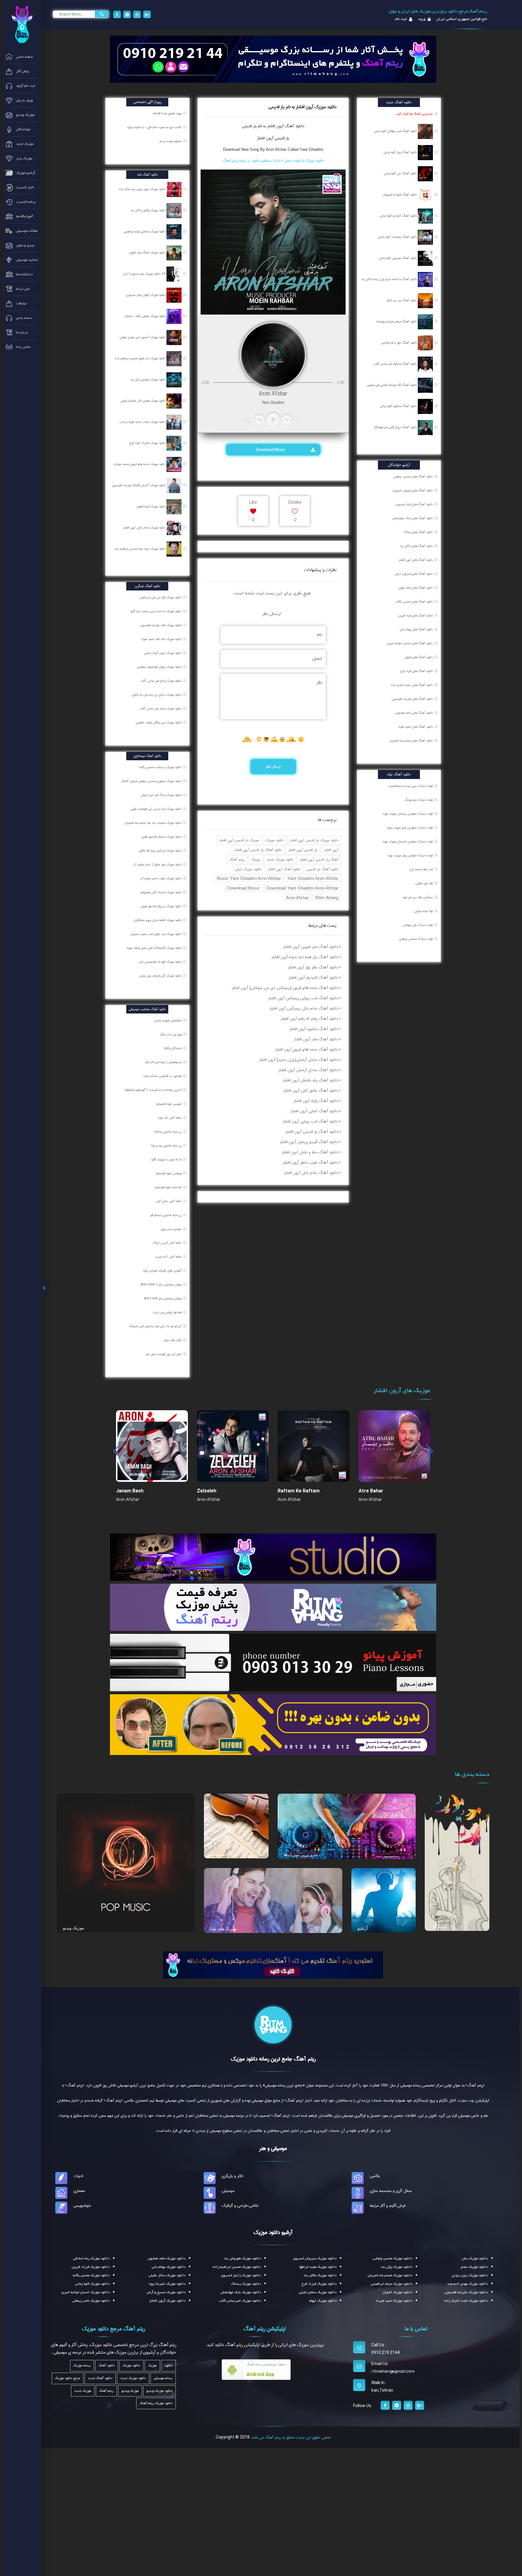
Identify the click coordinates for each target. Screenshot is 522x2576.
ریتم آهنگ (237, 860)
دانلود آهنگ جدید (100, 2378)
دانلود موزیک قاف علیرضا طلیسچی (161, 625)
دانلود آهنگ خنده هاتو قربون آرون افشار (306, 1049)
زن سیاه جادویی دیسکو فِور (166, 1215)
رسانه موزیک (82, 2366)
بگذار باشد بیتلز (173, 1340)
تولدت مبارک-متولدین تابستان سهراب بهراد (408, 842)
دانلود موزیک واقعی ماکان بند (148, 210)
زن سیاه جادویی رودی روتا (167, 1146)
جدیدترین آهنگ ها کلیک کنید (415, 114)
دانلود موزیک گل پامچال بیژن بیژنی (161, 976)
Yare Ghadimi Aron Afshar (313, 878)
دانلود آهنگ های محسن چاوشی (413, 477)
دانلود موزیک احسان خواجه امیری (85, 2292)
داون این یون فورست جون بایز (164, 1354)
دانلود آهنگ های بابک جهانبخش (412, 518)
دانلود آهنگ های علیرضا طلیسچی (412, 699)
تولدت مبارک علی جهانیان (418, 925)
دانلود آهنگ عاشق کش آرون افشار (311, 1091)
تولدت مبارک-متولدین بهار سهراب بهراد (410, 855)
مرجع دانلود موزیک (68, 2378)
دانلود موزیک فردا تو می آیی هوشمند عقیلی (156, 809)
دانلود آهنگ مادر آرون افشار (316, 1039)
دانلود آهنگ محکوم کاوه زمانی (399, 406)
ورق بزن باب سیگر (171, 1034)
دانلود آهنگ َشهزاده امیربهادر (400, 195)
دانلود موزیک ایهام (323, 2301)
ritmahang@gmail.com (393, 2371)
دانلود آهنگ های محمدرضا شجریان (411, 741)
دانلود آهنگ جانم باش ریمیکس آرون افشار (304, 1008)
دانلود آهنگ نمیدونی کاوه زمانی (398, 258)
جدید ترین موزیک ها (301, 1855)
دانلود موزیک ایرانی (248, 869)
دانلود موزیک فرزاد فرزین (91, 2267)
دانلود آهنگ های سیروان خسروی (413, 490)
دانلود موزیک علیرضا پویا (167, 2284)
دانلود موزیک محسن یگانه (91, 2275)
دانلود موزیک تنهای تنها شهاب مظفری (160, 667)
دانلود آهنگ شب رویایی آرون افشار (310, 1121)
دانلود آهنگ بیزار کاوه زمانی (401, 152)
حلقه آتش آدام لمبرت (169, 1257)
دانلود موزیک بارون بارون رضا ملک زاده (143, 189)
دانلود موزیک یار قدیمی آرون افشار (314, 840)
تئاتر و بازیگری (232, 2176)
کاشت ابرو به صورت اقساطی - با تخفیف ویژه (155, 127)
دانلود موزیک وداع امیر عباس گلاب (161, 681)
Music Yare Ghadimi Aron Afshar (249, 878)
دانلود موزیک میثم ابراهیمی (392, 2284)
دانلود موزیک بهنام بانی (169, 2267)
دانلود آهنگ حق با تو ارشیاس (399, 343)
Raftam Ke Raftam (299, 1491)
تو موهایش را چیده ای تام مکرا (164, 1062)
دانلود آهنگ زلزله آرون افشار (316, 1101)
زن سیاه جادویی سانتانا (168, 1132)
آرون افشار (331, 850)
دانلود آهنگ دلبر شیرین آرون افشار (311, 947)
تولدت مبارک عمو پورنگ (419, 800)
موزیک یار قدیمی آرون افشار (239, 840)
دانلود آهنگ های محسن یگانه (414, 602)
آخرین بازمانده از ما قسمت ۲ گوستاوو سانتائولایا (153, 1090)
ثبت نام (401, 19)
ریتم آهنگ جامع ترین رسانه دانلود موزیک (273, 2059)
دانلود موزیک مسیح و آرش (166, 2292)
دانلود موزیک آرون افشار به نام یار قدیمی (303, 107)
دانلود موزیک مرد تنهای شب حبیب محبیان (156, 934)
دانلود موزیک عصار (474, 2267)
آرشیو (362, 1928)
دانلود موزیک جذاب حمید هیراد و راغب (143, 422)
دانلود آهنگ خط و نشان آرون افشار (310, 1152)
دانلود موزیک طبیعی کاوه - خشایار (145, 316)
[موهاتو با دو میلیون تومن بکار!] (273, 1724)
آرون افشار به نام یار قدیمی (263, 126)
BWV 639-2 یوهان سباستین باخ (162, 1285)
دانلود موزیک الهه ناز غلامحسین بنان (161, 962)
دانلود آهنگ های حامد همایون (414, 713)
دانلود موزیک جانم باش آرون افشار (145, 528)
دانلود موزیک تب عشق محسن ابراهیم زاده (141, 358)
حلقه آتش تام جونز (170, 1118)
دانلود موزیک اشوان (398, 2292)
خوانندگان (439, 1927)
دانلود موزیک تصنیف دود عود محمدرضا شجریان (153, 823)
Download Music (271, 450)
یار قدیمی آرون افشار (273, 138)
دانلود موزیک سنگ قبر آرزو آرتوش (161, 795)
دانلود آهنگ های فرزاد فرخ (417, 671)
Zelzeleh (207, 1491)
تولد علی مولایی (424, 883)
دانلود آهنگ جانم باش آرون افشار (311, 1173)
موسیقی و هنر (273, 2148)
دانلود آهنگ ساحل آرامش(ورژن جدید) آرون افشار (298, 1060)
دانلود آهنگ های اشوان (419, 657)
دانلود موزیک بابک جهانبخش (241, 2292)
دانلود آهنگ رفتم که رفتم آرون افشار (309, 1019)
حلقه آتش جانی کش (169, 1201)
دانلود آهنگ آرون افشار (284, 869)
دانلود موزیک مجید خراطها (318, 2267)
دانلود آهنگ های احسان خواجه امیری (410, 643)
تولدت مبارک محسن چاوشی (416, 939)
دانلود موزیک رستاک (246, 2284)
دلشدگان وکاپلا (173, 1048)
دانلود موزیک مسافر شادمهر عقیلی (162, 837)
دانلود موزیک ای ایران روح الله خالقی (161, 851)
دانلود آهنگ (294, 126)
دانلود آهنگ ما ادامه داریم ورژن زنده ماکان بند (390, 279)
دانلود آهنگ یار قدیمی (322, 869)
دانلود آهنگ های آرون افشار (416, 560)
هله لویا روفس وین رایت (168, 1312)
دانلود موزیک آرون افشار (167, 2301)
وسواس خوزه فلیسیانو (169, 1173)
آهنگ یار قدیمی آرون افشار (319, 860)
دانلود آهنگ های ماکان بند (416, 546)
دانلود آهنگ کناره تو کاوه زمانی (399, 216)
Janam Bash (130, 1491)
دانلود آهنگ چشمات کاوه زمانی (398, 237)
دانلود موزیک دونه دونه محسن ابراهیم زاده (140, 549)
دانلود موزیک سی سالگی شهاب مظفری (159, 722)
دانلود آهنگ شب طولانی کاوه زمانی (396, 131)
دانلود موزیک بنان (475, 2258)
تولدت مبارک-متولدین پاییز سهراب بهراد (410, 828)
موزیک (256, 860)
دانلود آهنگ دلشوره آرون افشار (314, 1029)
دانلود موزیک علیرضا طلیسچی (466, 2292)
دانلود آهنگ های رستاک (418, 532)
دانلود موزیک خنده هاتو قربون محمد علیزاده (140, 464)
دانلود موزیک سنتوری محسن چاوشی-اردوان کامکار (152, 781)
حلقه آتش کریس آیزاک (168, 1243)
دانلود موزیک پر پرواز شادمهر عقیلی (162, 906)
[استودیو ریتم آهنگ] (273, 1964)
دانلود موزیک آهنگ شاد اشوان (148, 253)
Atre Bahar (371, 1491)
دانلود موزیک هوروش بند (242, 2258)
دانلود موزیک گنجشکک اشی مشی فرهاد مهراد (154, 948)
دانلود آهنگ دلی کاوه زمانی (401, 173)
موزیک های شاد (223, 1929)
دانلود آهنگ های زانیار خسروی (414, 504)
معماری (79, 2191)
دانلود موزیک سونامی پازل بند (148, 380)
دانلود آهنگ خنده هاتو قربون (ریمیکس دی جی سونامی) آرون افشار (285, 988)
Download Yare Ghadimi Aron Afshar (302, 888)
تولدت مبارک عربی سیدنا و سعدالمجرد (411, 786)
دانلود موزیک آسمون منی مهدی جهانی (143, 337)
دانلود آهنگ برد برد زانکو (402, 300)
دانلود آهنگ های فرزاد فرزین (416, 616)
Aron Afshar (297, 898)
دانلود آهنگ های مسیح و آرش (414, 574)
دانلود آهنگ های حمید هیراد (415, 727)
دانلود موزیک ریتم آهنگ (156, 2403)
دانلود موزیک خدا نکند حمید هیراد (162, 639)
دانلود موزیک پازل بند (396, 2267)
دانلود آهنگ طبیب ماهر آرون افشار (310, 1162)
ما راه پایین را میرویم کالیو (167, 1159)
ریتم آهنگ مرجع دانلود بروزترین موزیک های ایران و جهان (438, 11)
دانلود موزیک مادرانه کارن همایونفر (161, 892)
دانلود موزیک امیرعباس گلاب (240, 2301)
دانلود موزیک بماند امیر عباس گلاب (161, 709)
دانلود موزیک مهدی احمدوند (467, 2284)
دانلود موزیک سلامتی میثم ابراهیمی (145, 231)
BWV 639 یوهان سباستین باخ (163, 1298)
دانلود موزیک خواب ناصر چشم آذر (161, 878)
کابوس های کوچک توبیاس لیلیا (163, 1271)
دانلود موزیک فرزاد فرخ (319, 2284)
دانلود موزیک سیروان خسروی (315, 2258)
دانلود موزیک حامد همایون (167, 2258)
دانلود (169, 2366)
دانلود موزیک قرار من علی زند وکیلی (161, 597)
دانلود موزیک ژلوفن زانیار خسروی (146, 295)
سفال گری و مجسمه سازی (391, 2191)
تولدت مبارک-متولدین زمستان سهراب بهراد (408, 814)
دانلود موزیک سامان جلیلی (318, 2292)
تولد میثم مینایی (424, 911)
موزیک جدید (83, 2391)
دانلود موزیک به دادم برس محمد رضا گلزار (156, 611)
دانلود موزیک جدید (280, 860)
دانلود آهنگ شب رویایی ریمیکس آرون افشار (303, 998)
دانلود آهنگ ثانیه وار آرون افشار (313, 978)
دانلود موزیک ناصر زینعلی (91, 2301)
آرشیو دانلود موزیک (273, 2232)
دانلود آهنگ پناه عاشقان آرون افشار (310, 1080)
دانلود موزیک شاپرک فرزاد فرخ (148, 443)
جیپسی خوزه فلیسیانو (169, 1104)
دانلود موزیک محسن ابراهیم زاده (237, 2267)
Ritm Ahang (327, 898)
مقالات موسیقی (224, 1854)
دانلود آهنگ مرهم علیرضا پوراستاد (397, 322)
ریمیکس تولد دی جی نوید (418, 897)
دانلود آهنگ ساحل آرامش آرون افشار (308, 1070)
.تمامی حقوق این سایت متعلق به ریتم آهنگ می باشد (291, 2437)
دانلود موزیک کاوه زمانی (92, 2284)
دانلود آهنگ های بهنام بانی (416, 629)
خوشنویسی (82, 2206)
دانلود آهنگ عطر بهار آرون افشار (313, 967)
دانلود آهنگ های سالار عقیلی (416, 588)
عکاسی (375, 2176)
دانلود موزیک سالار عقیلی (167, 2275)
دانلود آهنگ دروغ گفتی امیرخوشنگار (396, 427)
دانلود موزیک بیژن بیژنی (470, 2275)
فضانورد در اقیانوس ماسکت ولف (163, 1076)
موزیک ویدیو (74, 1928)
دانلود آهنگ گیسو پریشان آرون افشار (309, 1142)
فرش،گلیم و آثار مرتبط (388, 2206)
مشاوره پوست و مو (171, 141)
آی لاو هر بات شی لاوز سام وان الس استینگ (156, 1326)
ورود (421, 19)
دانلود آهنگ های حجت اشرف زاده (412, 685)
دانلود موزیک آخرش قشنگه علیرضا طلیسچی (139, 485)
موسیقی (228, 2191)
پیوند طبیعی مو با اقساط (168, 113)
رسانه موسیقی (163, 2378)
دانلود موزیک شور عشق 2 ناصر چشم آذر (158, 865)
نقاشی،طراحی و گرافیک (240, 2206)
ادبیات (78, 2176)
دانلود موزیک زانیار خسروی (241, 2275)
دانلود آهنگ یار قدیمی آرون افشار (258, 850)
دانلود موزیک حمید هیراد (394, 2301)
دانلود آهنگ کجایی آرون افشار (314, 1111)
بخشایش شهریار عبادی (168, 1020)
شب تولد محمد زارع (421, 869)
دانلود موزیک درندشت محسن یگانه (161, 767)
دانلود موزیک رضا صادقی (91, 2258)
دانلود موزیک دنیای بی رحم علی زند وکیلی (157, 695)
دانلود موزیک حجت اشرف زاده (466, 2301)
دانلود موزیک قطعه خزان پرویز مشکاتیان (158, 920)
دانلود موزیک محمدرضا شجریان (390, 2275)
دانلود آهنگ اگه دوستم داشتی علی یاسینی (392, 385)
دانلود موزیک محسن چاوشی (393, 2258)
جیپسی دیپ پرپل (172, 1229)
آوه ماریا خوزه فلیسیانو (169, 1187)
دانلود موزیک (274, 840)
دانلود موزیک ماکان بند (320, 2275)
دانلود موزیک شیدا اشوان (151, 506)
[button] (429, 1451)
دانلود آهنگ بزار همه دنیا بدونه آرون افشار (305, 957)
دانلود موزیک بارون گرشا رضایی (163, 653)
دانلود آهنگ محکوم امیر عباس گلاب (395, 364)
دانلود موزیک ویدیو (159, 2391)
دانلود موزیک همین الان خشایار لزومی (143, 401)
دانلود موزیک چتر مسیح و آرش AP (145, 274)
